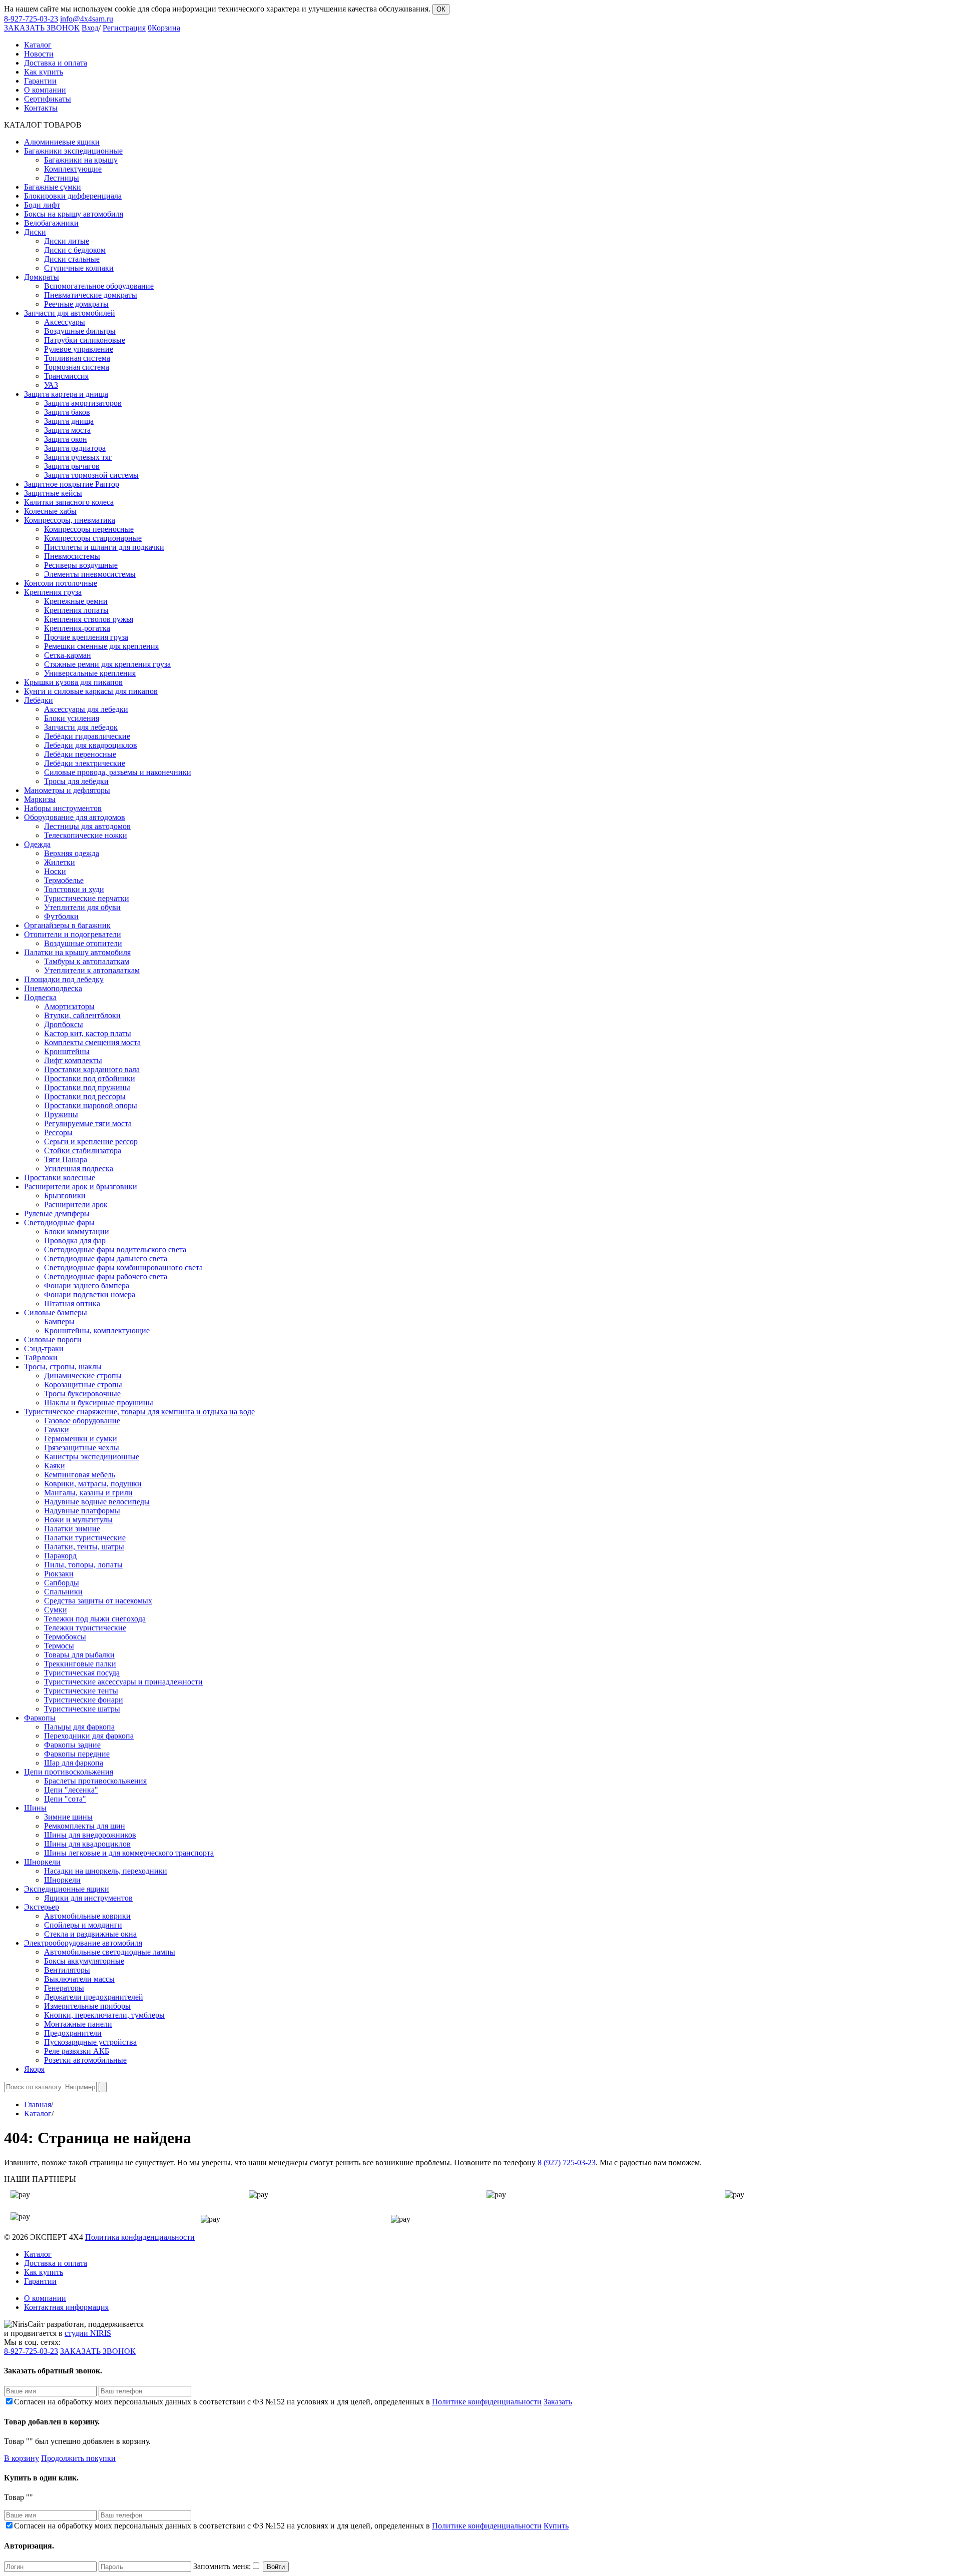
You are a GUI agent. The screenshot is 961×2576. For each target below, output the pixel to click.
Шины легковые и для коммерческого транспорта (129, 1853)
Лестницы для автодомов (87, 826)
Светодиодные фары (59, 1222)
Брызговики (65, 1195)
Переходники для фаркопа (89, 1736)
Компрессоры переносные (89, 529)
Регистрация (124, 28)
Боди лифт (42, 205)
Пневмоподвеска (53, 988)
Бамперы (59, 1322)
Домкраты (42, 277)
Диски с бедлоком (75, 250)
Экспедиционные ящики (67, 1889)
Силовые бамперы (56, 1313)
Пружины (61, 1114)
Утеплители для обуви (82, 907)
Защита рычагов (72, 466)
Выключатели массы (79, 1979)
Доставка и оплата (56, 2263)
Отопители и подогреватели (73, 934)
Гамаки (57, 1430)
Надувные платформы (82, 1511)
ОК (441, 9)
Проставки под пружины (87, 1087)
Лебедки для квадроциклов (91, 745)
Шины (35, 1808)
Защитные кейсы (53, 493)
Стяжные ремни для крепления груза (107, 664)
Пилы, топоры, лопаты (83, 1565)
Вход (90, 28)
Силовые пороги (53, 1340)
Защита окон (66, 439)
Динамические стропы (83, 1376)
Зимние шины (68, 1817)
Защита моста (67, 430)
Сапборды (62, 1583)
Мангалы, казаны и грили (88, 1493)
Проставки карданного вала (92, 1069)
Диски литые (67, 241)
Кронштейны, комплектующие (97, 1331)
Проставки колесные (60, 1177)
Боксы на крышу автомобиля (74, 214)
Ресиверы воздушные (81, 565)
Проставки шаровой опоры (91, 1105)
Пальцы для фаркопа (79, 1727)
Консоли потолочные (61, 583)
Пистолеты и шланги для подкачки (104, 547)
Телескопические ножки (86, 835)
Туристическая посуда (82, 1673)
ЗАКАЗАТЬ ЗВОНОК (42, 28)
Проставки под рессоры (85, 1096)
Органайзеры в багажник (67, 925)
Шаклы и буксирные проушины (99, 1403)
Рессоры (58, 1132)
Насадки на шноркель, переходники (106, 1871)
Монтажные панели (78, 2024)
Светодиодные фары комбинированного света (123, 1267)
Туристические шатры (82, 1709)
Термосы (59, 1646)
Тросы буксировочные (82, 1394)
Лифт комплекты (73, 1060)
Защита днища (69, 421)
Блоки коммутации (77, 1231)
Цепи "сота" (65, 1799)
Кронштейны (67, 1051)
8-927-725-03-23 (31, 19)
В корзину (22, 2458)
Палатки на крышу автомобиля (77, 952)
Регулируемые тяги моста (88, 1123)
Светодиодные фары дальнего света (106, 1258)
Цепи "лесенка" (71, 1790)
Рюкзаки (59, 1574)
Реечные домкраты (76, 304)
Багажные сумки (53, 187)
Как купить (44, 2272)
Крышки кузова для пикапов (73, 682)
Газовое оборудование (82, 1421)
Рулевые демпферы (57, 1213)
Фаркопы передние (77, 1754)
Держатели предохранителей (94, 1997)
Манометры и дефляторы (67, 790)
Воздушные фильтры (80, 331)
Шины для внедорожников (90, 1835)
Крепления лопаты (76, 610)
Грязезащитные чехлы (82, 1448)
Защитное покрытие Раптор (72, 484)
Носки (55, 871)
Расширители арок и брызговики (81, 1186)
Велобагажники (51, 223)
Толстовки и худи (74, 889)
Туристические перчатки (87, 898)
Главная (38, 2104)
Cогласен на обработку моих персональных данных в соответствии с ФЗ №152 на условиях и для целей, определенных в (278, 2402)
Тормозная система (77, 367)
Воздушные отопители (83, 943)
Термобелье (64, 880)
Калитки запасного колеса (69, 502)
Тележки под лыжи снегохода (95, 1619)
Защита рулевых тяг (78, 457)
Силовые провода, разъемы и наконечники (118, 772)
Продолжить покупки (78, 2458)
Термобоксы (65, 1637)
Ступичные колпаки (79, 268)
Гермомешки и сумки (81, 1439)
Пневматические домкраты (91, 295)
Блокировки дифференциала (73, 196)
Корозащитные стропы (83, 1385)
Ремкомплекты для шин (85, 1826)
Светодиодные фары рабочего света (106, 1276)
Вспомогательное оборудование (99, 286)
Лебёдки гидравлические (87, 736)
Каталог (38, 2113)
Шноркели (42, 1862)
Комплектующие (73, 169)
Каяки (55, 1466)
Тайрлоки (41, 1358)
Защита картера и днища (66, 394)
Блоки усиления (72, 718)
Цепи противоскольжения (69, 1772)
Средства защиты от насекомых (98, 1601)
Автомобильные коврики (87, 1916)
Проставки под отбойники (90, 1078)
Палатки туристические (85, 1538)
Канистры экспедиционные (92, 1457)
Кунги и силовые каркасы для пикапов (91, 691)
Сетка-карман (68, 655)
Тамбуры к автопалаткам (87, 961)
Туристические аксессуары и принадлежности (123, 1682)
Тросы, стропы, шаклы (63, 1367)
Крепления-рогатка (77, 628)
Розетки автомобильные (85, 2060)
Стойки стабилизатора (83, 1150)
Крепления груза (53, 592)
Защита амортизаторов (83, 403)
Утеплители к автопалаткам (92, 970)
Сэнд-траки (44, 1349)
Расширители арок (76, 1204)
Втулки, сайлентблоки (82, 1015)
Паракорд (60, 1556)
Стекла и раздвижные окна (90, 1934)
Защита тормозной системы (91, 475)
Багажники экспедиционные (73, 151)
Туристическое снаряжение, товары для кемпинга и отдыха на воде (139, 1412)
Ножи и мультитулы (78, 1520)
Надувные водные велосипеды (97, 1502)
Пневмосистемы (72, 556)
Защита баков (67, 412)
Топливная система (77, 358)
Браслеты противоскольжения (95, 1781)
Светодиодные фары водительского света (115, 1249)
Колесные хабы (50, 511)
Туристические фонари (84, 1700)
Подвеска (40, 997)
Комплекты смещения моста (92, 1042)
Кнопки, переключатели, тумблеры (104, 2015)
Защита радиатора (75, 448)
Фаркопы (40, 1718)
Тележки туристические (85, 1628)
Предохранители (73, 2033)
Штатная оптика (72, 1304)
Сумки (56, 1610)
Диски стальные (72, 259)
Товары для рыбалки (79, 1655)
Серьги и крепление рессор (91, 1141)
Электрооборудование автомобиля (83, 1943)
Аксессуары (65, 322)
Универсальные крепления (90, 673)
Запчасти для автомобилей (70, 313)
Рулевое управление (79, 349)
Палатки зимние (72, 1529)
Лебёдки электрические (85, 763)
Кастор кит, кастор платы (88, 1033)
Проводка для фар (75, 1240)
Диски (35, 232)
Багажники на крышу (81, 160)
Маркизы (40, 799)
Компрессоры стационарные (93, 538)
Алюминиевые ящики (62, 142)
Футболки (61, 916)
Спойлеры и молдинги (83, 1925)
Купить (556, 2526)
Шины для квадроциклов (87, 1844)
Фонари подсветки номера (90, 1295)
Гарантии (40, 2281)
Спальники (63, 1592)
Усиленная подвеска (79, 1168)
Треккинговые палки (80, 1664)
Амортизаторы (69, 1006)
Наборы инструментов (63, 808)
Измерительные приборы (87, 2006)
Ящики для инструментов (88, 1898)
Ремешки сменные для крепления (101, 646)
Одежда (37, 844)
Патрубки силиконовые (85, 340)
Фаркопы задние (72, 1745)
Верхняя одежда (72, 853)
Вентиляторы (67, 1970)
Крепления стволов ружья (89, 619)
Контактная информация (66, 2307)
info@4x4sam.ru (87, 19)
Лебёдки (39, 700)
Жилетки (60, 862)
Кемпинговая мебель (80, 1475)
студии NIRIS (88, 2333)
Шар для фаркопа (74, 1763)
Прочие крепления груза (86, 637)
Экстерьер (42, 1907)
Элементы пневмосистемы (90, 574)
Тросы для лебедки (76, 781)
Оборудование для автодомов (75, 817)
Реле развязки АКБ (77, 2051)
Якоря (34, 2069)
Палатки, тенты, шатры (84, 1547)
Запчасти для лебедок (81, 727)
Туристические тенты (81, 1691)
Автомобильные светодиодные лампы (110, 1952)
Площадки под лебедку (64, 979)
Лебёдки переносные (80, 754)
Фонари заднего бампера (87, 1285)
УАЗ (51, 385)
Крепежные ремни (76, 601)
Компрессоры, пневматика (70, 520)
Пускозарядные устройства (90, 2042)
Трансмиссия (66, 376)
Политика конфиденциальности (140, 2237)
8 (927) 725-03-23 (567, 2163)
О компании (45, 2298)
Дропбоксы (64, 1024)
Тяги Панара (66, 1159)
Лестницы (62, 178)
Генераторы (64, 1988)
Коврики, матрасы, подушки (93, 1484)
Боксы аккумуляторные (84, 1961)
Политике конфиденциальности (487, 2402)
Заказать (558, 2402)
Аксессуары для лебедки (86, 709)
